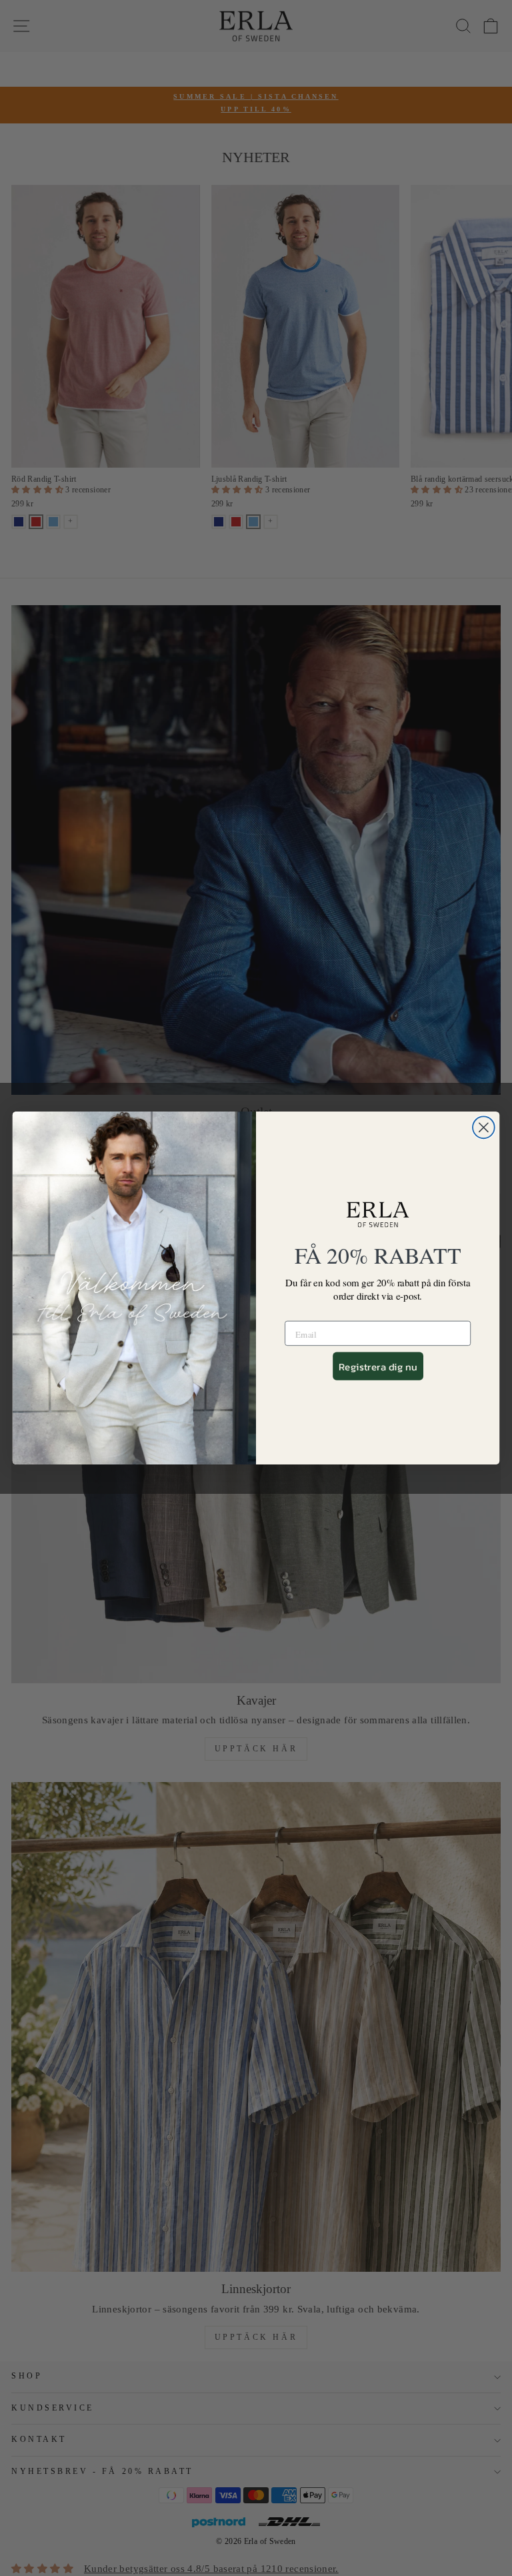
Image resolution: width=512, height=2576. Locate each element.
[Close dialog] (484, 1127)
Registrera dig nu (378, 1366)
